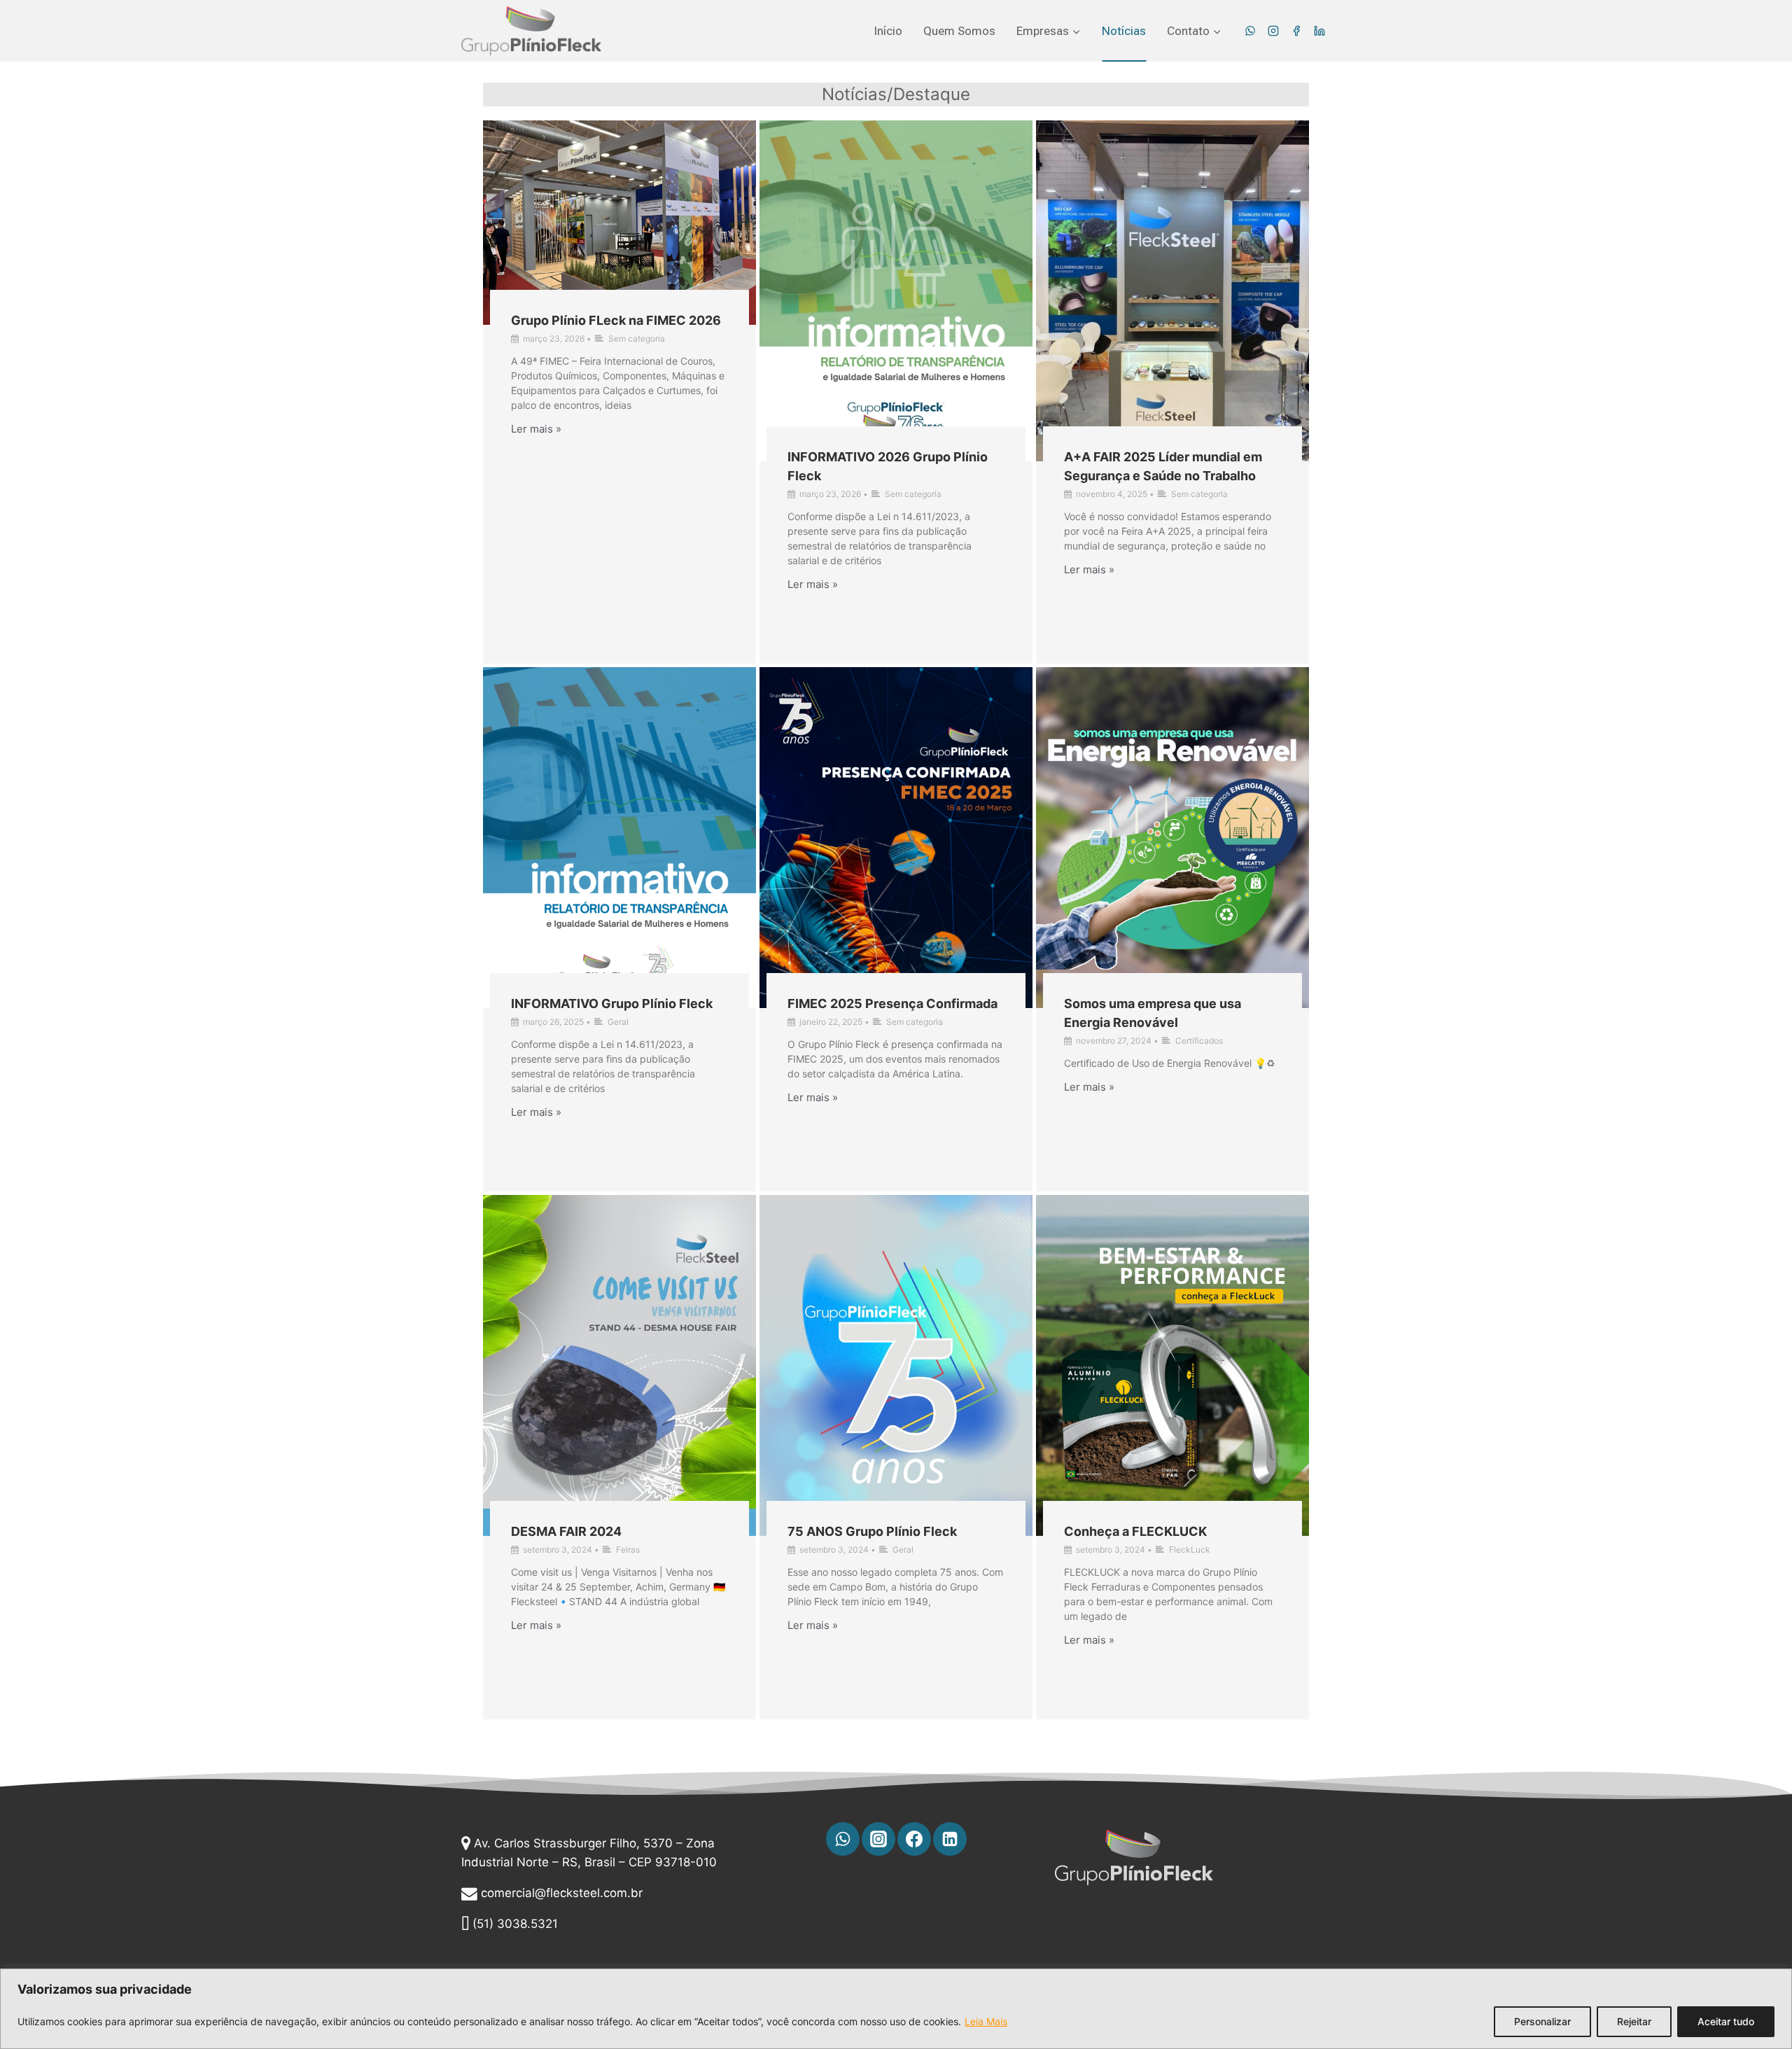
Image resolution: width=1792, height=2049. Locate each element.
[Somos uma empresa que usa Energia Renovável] (1172, 838)
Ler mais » (536, 429)
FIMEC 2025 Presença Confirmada (892, 1003)
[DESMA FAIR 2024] (619, 1365)
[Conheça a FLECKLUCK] (1172, 1365)
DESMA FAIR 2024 (566, 1531)
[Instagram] (1273, 31)
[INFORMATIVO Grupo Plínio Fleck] (619, 838)
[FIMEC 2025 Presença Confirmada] (896, 838)
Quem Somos (959, 31)
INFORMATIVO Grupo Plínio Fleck (612, 1003)
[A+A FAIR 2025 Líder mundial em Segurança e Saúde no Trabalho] (1172, 291)
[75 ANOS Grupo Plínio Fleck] (896, 1365)
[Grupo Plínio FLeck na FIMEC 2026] (619, 223)
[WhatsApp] (1250, 31)
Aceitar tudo (1726, 2021)
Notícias (1124, 31)
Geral (618, 1022)
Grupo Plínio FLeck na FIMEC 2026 (616, 320)
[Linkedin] (1319, 31)
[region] (896, 2009)
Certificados (1199, 1041)
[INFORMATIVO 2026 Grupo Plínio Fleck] (896, 291)
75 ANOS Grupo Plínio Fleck (872, 1531)
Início (888, 31)
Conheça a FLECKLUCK (1135, 1531)
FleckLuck (1190, 1550)
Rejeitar (1634, 2021)
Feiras (628, 1550)
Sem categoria (637, 338)
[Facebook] (1296, 31)
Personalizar (1542, 2021)
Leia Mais (986, 2021)
